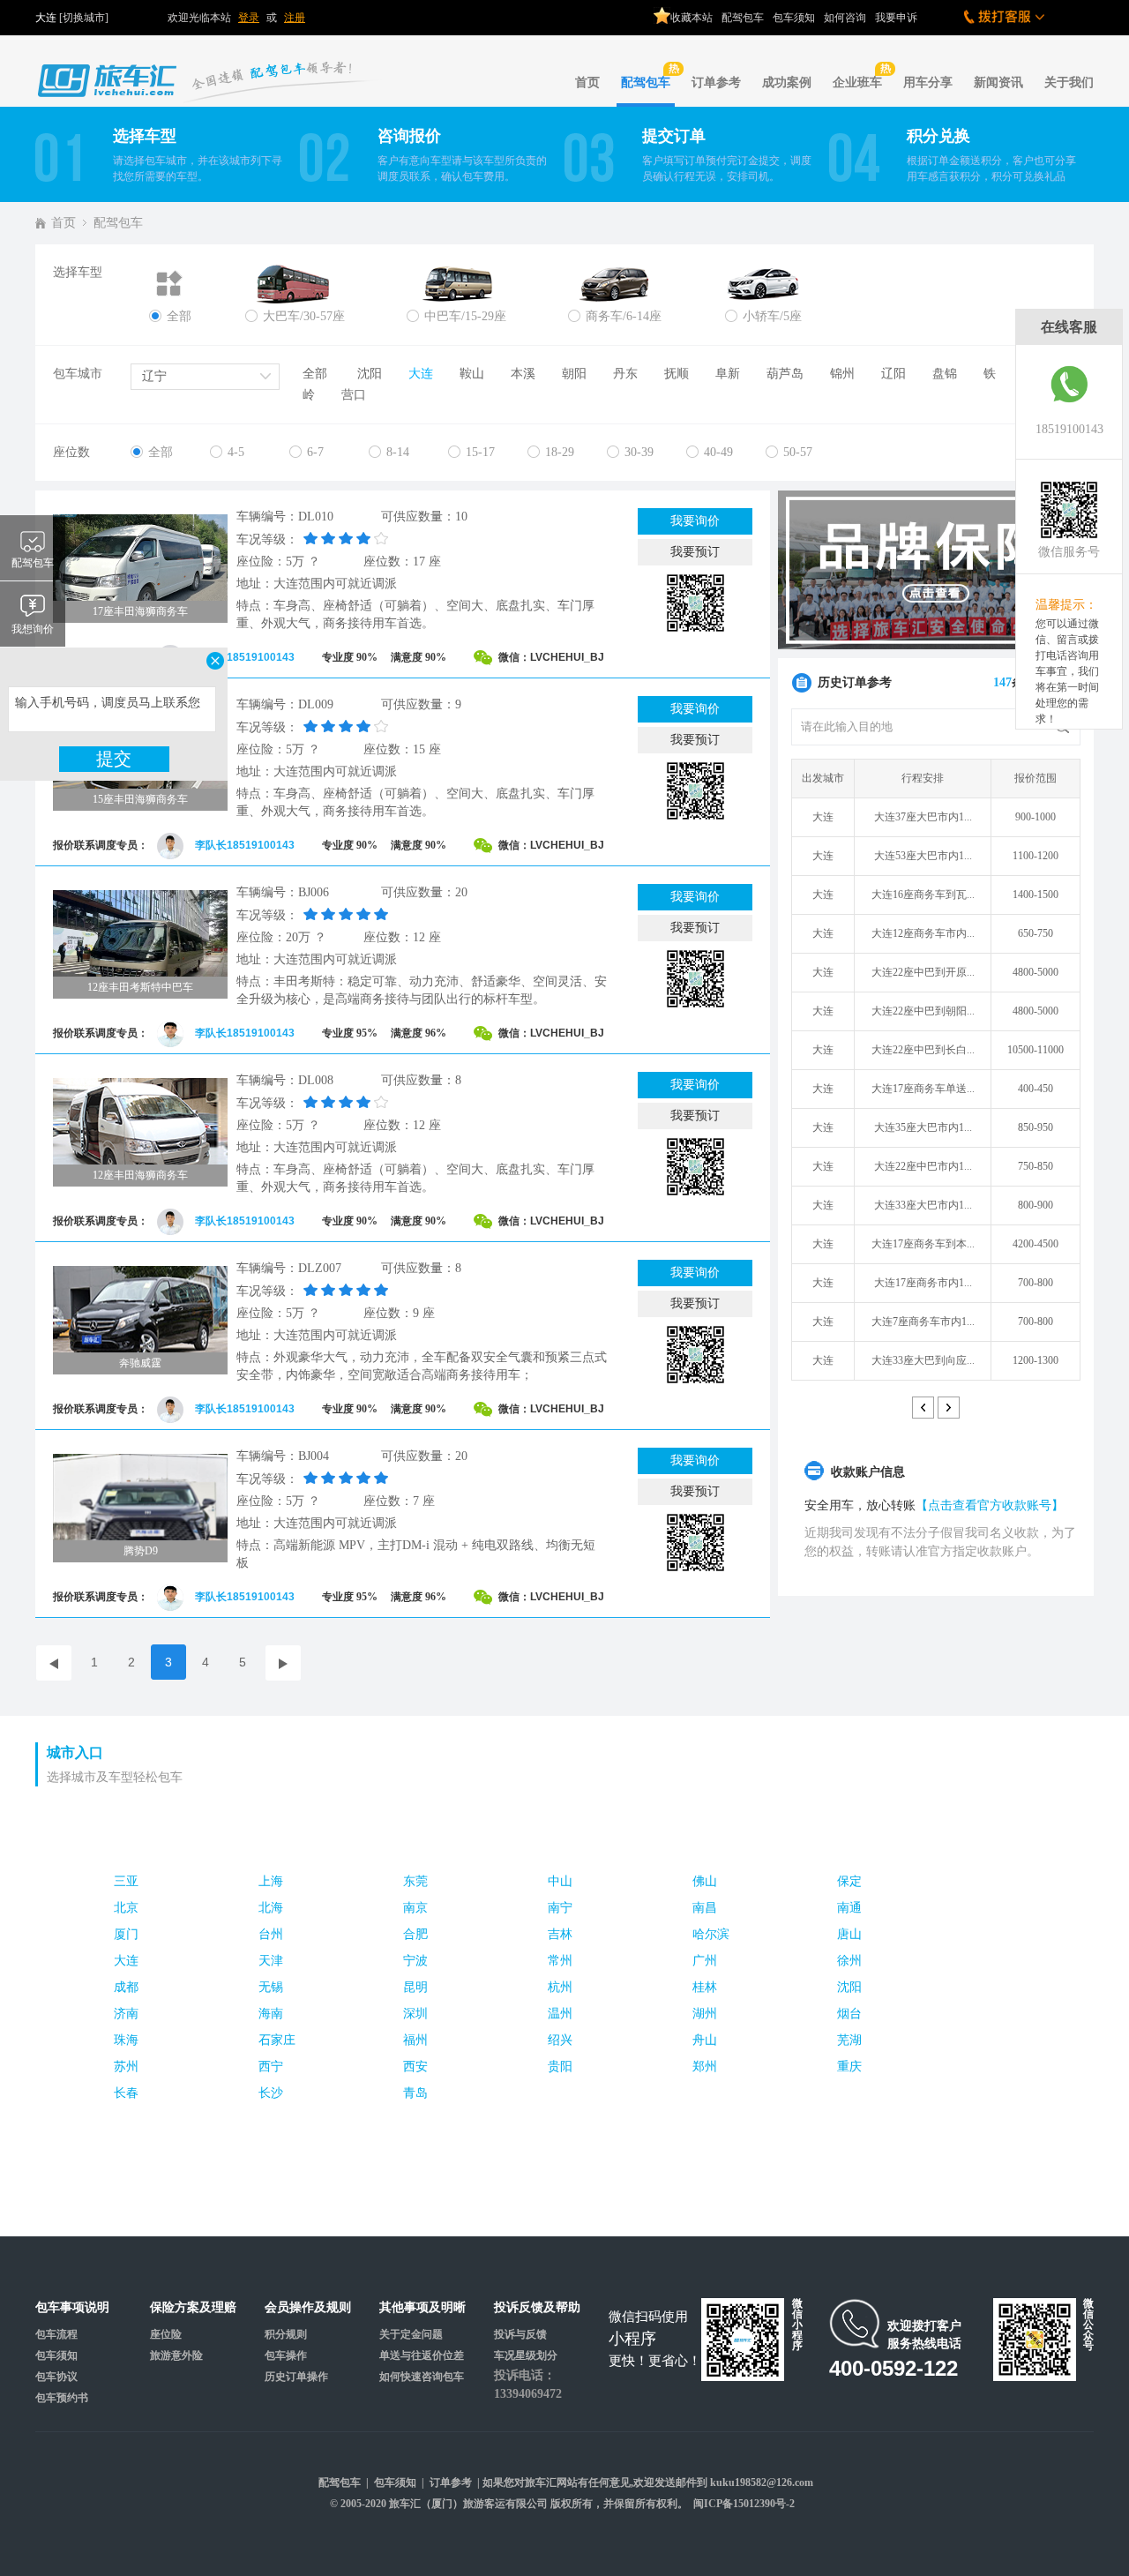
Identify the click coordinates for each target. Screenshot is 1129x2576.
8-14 (398, 452)
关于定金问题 (411, 2334)
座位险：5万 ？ (278, 562)
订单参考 (716, 82)
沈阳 (370, 374)
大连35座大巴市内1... (923, 1127)
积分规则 (286, 2334)
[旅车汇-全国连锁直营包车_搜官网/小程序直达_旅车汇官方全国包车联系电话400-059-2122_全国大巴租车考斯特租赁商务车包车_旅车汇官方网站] (212, 67)
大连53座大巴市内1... (923, 856)
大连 (421, 374)
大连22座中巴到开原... (923, 972)
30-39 (639, 452)
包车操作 (286, 2355)
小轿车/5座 (772, 316)
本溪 (523, 374)
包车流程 (56, 2334)
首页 (587, 82)
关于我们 (1069, 82)
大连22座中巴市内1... (923, 1166)
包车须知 (794, 18)
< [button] (923, 1408)
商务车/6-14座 (624, 316)
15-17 (480, 452)
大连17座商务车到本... (923, 1244)
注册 (295, 18)
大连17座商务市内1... (923, 1283)
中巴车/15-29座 (465, 316)
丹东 (625, 374)
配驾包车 (743, 18)
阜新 (728, 374)
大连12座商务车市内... (923, 933)
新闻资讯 (998, 82)
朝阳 (574, 374)
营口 (354, 395)
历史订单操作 (296, 2377)
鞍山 (472, 374)
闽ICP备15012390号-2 (744, 2504)
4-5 (236, 452)
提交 (114, 759)
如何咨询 (845, 18)
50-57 (798, 452)
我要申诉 (896, 18)
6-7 (315, 452)
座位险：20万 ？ (281, 937)
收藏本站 (692, 18)
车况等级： (267, 539)
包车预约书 (62, 2398)
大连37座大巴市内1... (923, 817)
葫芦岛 (785, 374)
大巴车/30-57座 (304, 316)
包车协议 (56, 2377)
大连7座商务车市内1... (923, 1322)
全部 (179, 316)
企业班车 (857, 82)
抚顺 (677, 374)
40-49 (718, 452)
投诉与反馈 (520, 2334)
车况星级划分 (526, 2355)
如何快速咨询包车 (422, 2377)
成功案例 (787, 82)
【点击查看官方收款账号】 (990, 1505)
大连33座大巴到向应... (923, 1360)
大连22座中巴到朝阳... (923, 1011)
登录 (249, 18)
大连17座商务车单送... (923, 1089)
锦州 (842, 374)
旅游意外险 (176, 2355)
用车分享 (928, 82)
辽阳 (893, 374)
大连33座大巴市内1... (923, 1205)
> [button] (949, 1408)
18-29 (560, 452)
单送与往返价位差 (422, 2355)
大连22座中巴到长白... (923, 1050)
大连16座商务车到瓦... (923, 895)
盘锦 (945, 374)
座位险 (166, 2334)
